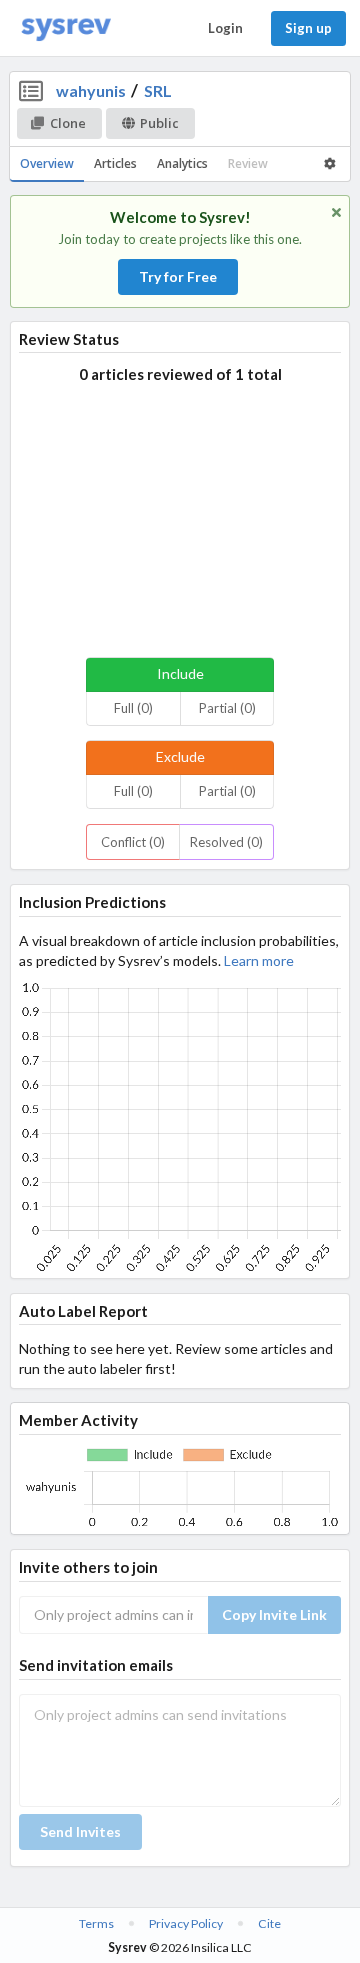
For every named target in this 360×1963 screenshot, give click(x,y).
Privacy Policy (186, 1923)
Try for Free (178, 276)
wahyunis (91, 90)
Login (225, 28)
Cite (269, 1923)
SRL (158, 90)
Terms (96, 1923)
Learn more (259, 960)
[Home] (66, 28)
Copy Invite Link (274, 1614)
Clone (68, 123)
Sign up (308, 28)
